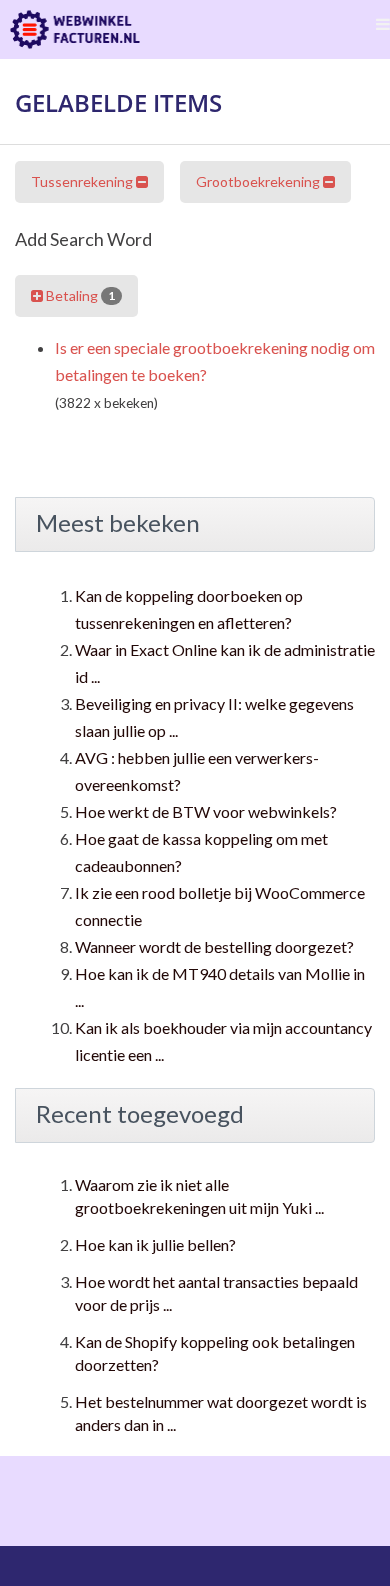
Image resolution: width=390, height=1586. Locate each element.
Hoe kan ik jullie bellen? (155, 1244)
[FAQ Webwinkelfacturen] (75, 29)
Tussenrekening (83, 181)
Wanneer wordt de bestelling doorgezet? (214, 946)
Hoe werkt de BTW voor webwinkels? (206, 811)
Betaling (79, 295)
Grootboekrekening (259, 181)
